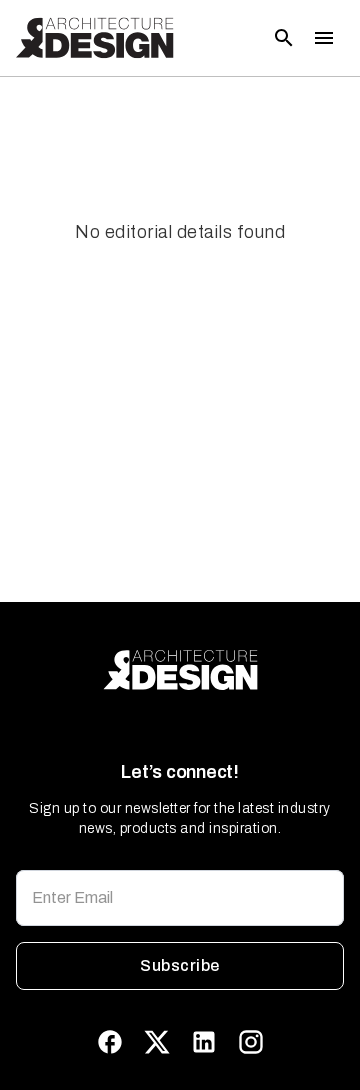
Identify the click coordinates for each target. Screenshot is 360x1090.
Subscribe (179, 965)
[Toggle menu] (324, 38)
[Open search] (284, 38)
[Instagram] (251, 1042)
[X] (157, 1042)
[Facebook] (110, 1042)
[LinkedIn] (204, 1042)
